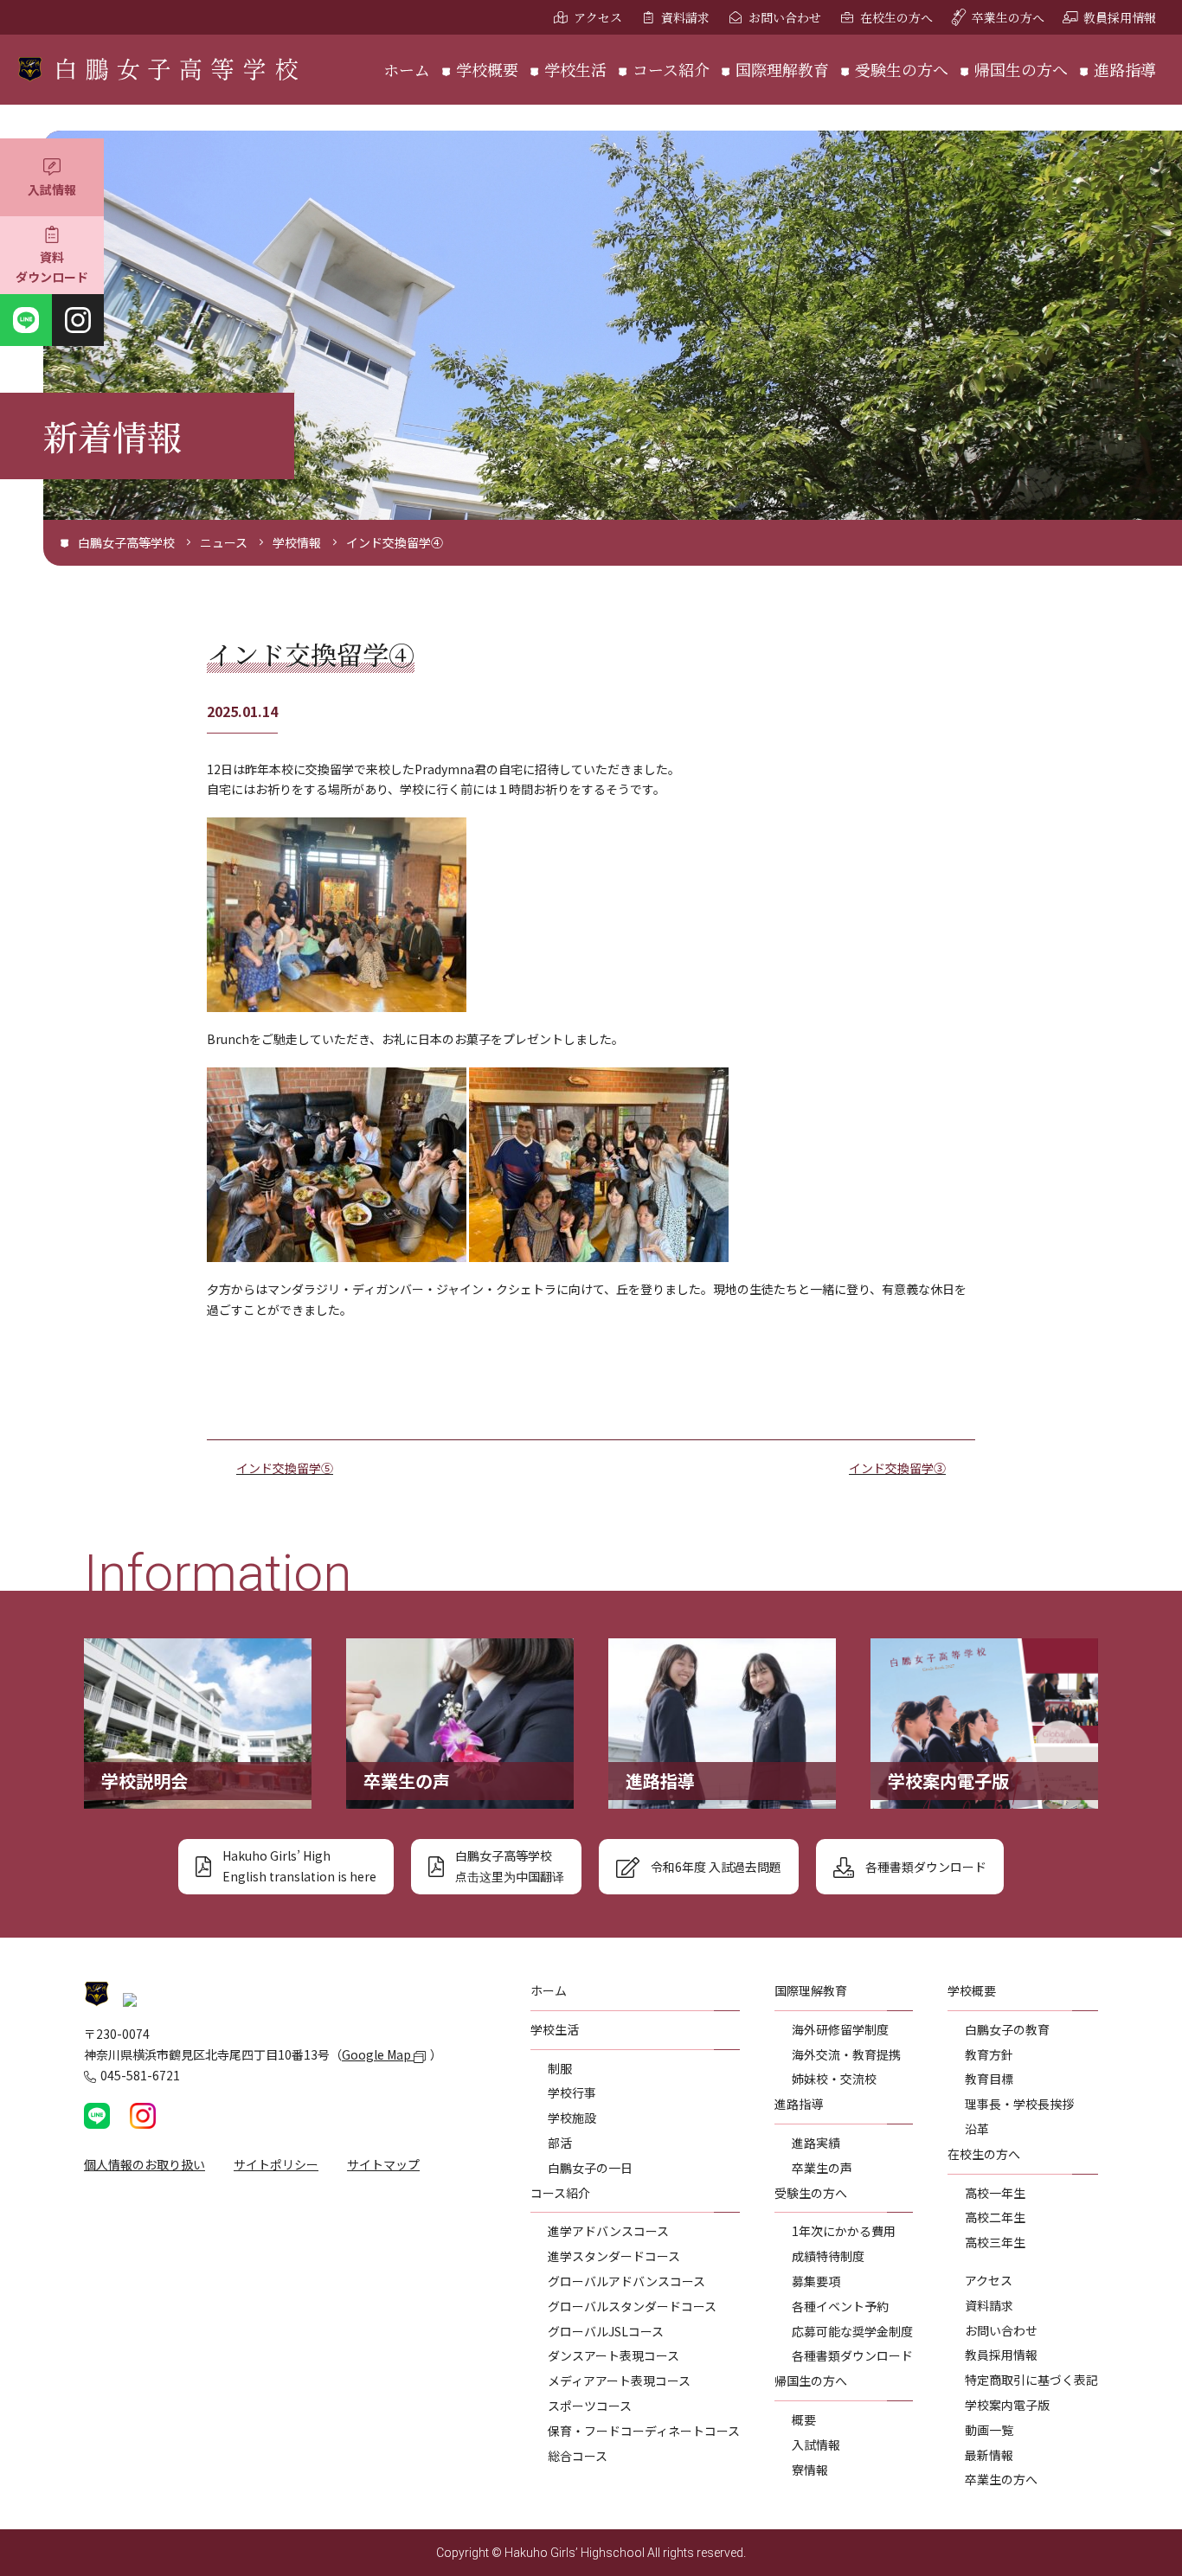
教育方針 (989, 2054)
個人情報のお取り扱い (145, 2164)
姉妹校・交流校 (834, 2079)
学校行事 (572, 2092)
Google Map (378, 2054)
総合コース (578, 2456)
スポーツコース (590, 2406)
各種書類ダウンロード (852, 2355)
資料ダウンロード (52, 267)
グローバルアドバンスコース (626, 2281)
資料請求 (685, 17)
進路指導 (1125, 69)
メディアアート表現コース (619, 2381)
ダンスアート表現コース (613, 2355)
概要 (804, 2419)
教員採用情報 (1120, 17)
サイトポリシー (276, 2164)
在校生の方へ (896, 17)
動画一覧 (989, 2430)
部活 (560, 2143)
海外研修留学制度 (840, 2029)
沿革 (977, 2129)
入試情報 (52, 189)
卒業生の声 (822, 2168)
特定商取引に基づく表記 (1031, 2380)
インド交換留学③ (897, 1468)
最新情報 (989, 2455)
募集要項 (816, 2281)
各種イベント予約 (840, 2306)
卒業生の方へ (1008, 17)
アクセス (598, 17)
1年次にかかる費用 (844, 2231)
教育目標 (989, 2079)
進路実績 (816, 2143)
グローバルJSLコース (606, 2331)
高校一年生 (995, 2193)
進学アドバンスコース (608, 2231)
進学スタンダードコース (614, 2256)
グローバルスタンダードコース (632, 2306)
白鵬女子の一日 (590, 2168)
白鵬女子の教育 (1007, 2029)
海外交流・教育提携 (846, 2054)
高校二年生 (995, 2217)
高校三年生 (995, 2242)
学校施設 (572, 2118)
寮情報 (810, 2470)
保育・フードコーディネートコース (644, 2431)
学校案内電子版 (1007, 2405)
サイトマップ (383, 2164)
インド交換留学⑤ (285, 1468)
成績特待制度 (828, 2256)
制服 (560, 2068)
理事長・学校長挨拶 (1019, 2104)
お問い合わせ (785, 17)
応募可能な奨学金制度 (852, 2331)
